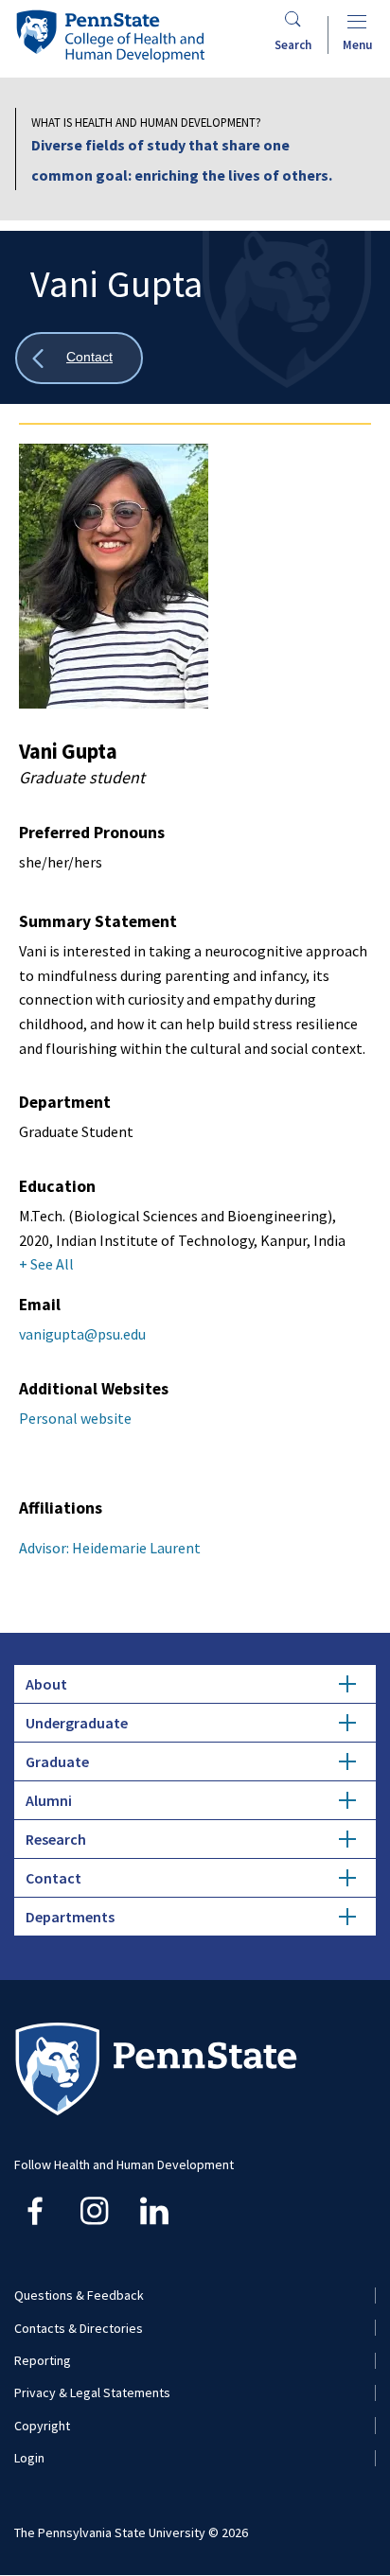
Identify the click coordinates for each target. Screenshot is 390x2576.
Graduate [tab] (57, 1761)
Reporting (43, 2360)
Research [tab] (56, 1839)
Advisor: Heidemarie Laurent (110, 1548)
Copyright (42, 2426)
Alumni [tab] (49, 1800)
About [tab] (46, 1684)
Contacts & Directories (79, 2328)
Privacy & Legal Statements (92, 2392)
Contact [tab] (53, 1878)
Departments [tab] (70, 1917)
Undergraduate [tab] (77, 1723)
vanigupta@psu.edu (82, 1334)
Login (29, 2458)
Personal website (75, 1418)
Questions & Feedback (79, 2295)
